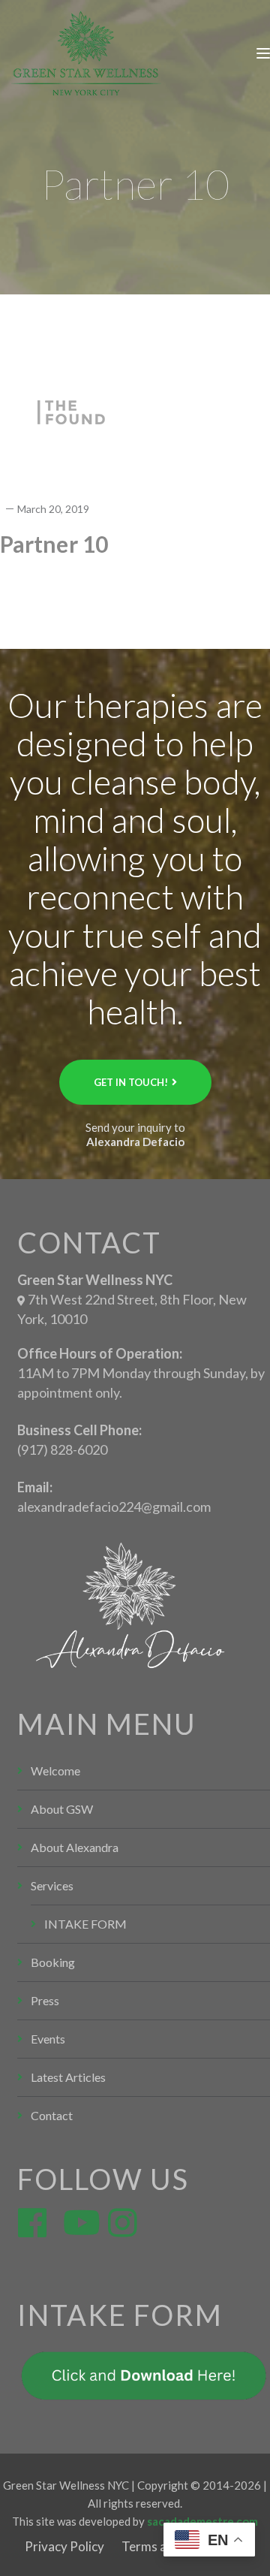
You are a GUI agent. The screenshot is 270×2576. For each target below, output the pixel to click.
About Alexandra (75, 1847)
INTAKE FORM (85, 1924)
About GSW (62, 1809)
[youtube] (73, 2214)
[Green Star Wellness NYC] (86, 52)
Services (52, 1885)
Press (45, 2000)
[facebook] (28, 2214)
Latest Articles (68, 2077)
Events (48, 2039)
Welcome (55, 1771)
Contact (52, 2115)
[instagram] (118, 2214)
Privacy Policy (64, 2546)
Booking (53, 1962)
